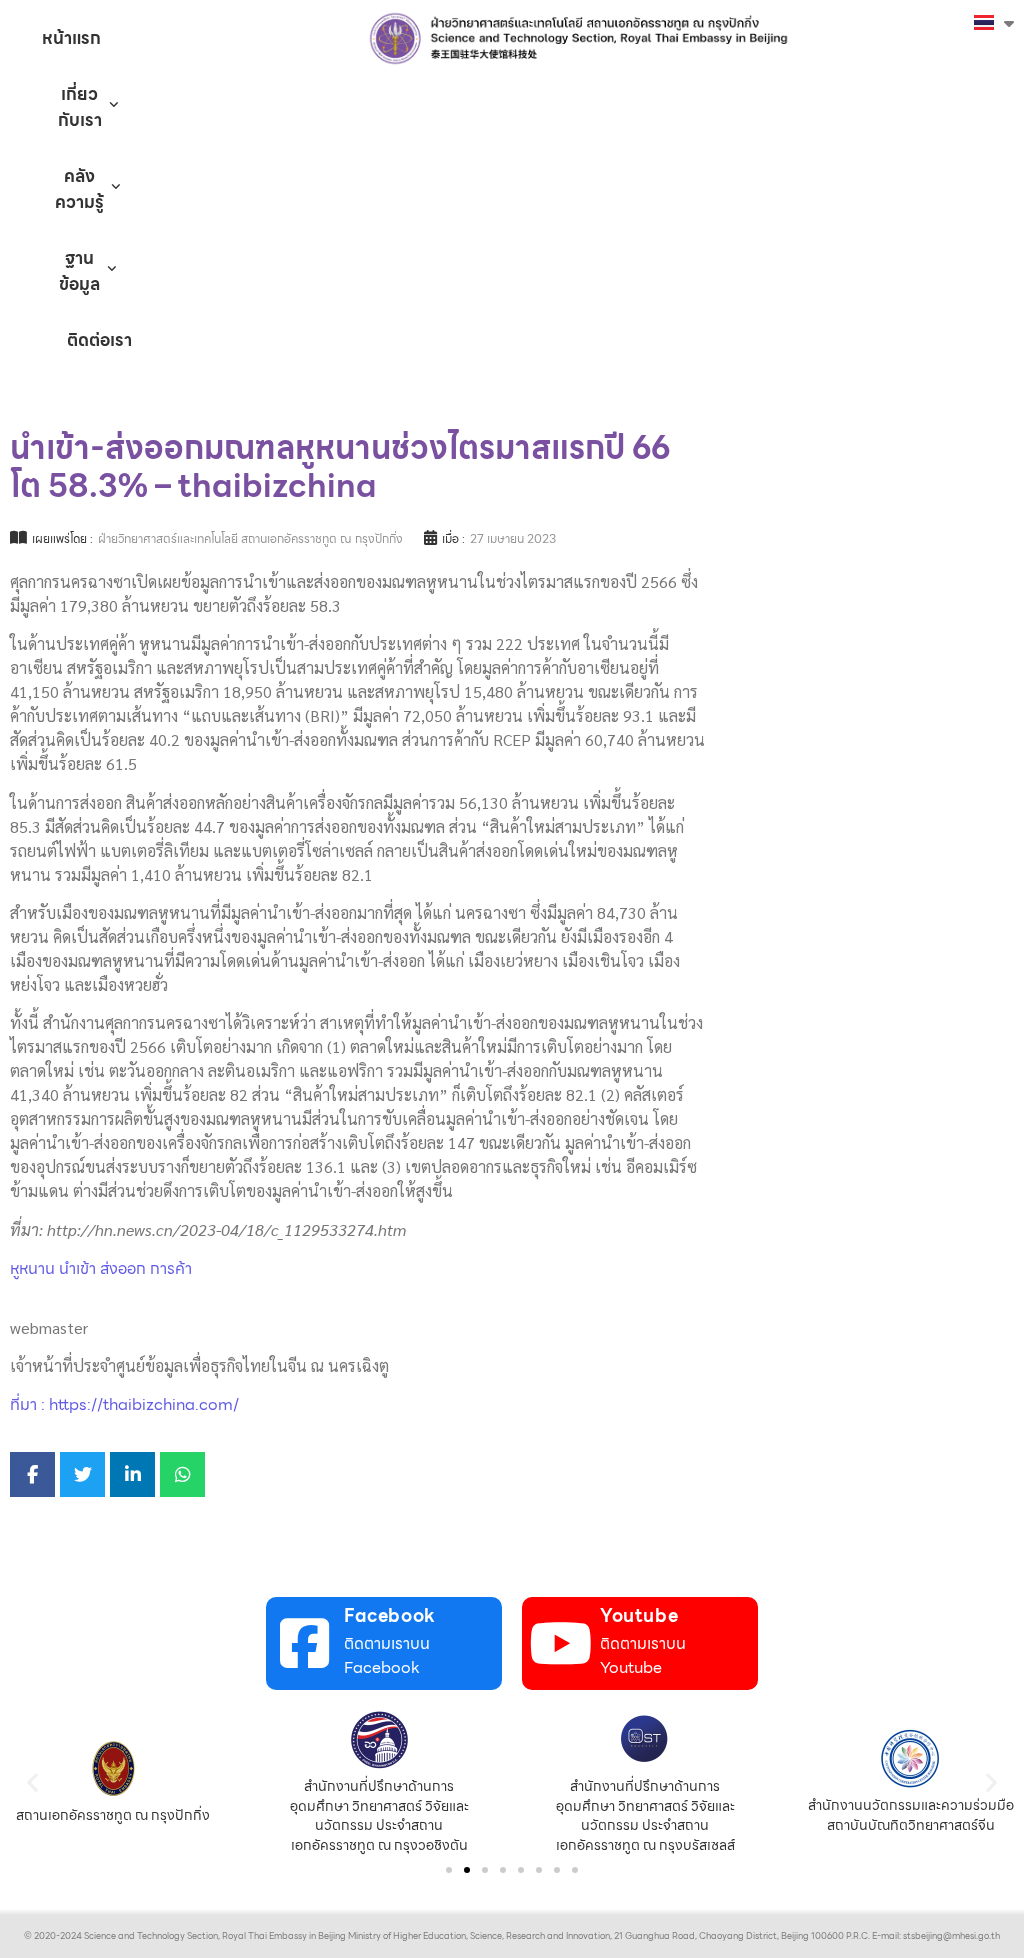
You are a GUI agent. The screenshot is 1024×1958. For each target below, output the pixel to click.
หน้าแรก (71, 38)
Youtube (639, 1615)
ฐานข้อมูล (79, 271)
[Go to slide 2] (467, 1870)
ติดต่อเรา (99, 340)
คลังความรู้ (79, 189)
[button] (32, 1782)
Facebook (390, 1615)
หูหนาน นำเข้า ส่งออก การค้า (101, 1268)
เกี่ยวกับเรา (80, 107)
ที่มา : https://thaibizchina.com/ (124, 1404)
